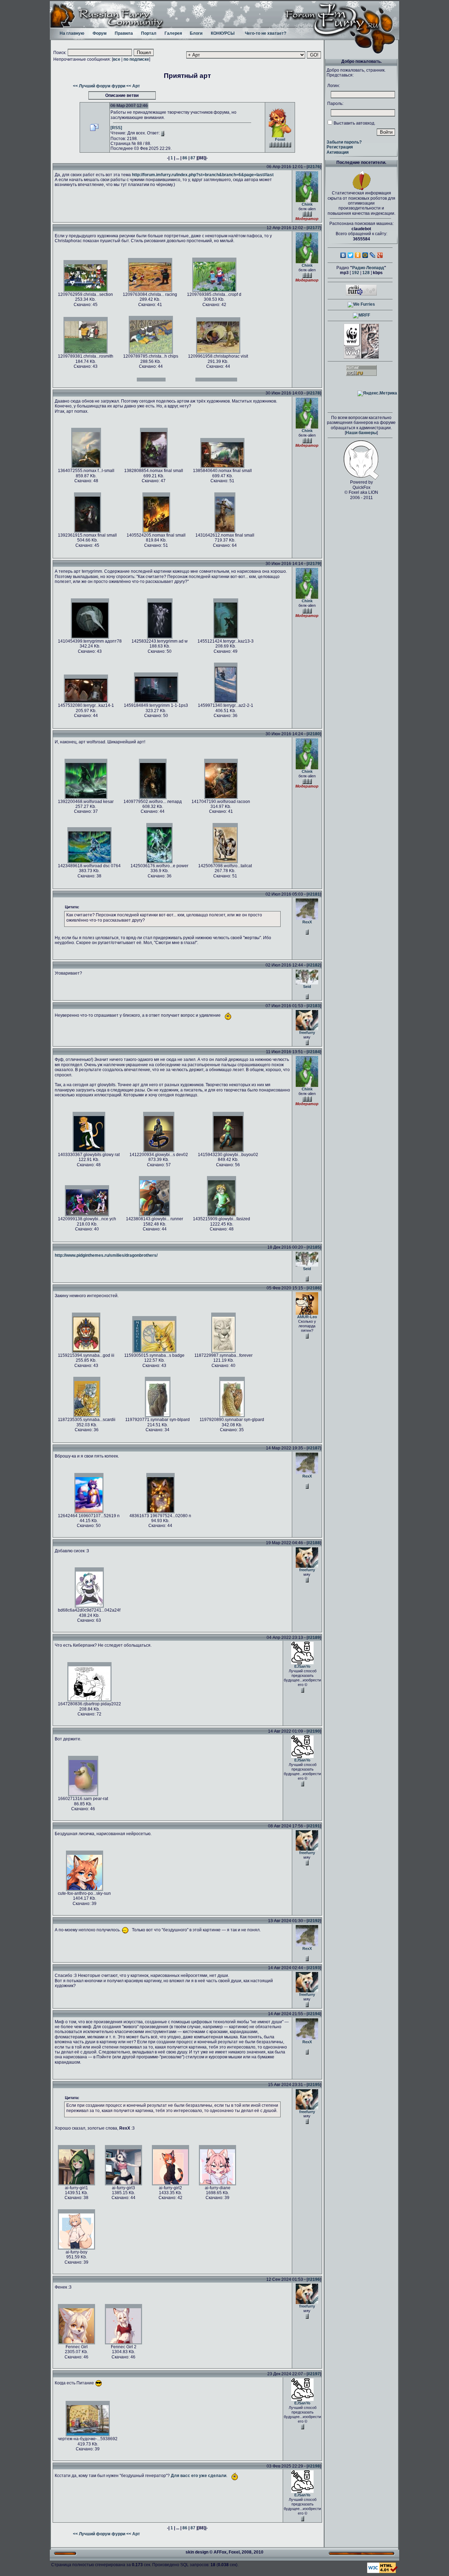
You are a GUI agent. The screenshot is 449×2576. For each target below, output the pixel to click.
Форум (100, 33)
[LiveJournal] (373, 255)
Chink (307, 204)
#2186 (314, 1288)
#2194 (314, 2014)
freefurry (307, 1033)
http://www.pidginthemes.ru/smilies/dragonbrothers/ (106, 1255)
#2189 (314, 1638)
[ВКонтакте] (343, 255)
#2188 (314, 1543)
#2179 (314, 564)
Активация (338, 152)
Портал (149, 33)
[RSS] (116, 128)
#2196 (314, 2279)
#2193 (314, 1968)
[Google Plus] (380, 255)
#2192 (314, 1921)
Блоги (196, 33)
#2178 (314, 393)
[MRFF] (361, 315)
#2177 (314, 228)
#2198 (314, 2466)
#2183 (314, 1006)
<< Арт (133, 86)
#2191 (314, 1826)
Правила (124, 33)
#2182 (314, 965)
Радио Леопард (368, 268)
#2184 (314, 1052)
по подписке (136, 59)
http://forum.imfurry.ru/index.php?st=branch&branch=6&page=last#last (203, 175)
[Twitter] (351, 255)
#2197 (314, 2374)
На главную (72, 33)
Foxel (280, 139)
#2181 (314, 894)
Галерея (173, 33)
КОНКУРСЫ (223, 33)
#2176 (314, 167)
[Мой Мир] (365, 255)
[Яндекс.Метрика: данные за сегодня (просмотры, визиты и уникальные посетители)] (377, 393)
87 (193, 158)
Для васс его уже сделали (199, 2476)
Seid (307, 987)
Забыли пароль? (344, 142)
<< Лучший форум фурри (99, 86)
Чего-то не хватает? (266, 33)
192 (356, 273)
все (117, 59)
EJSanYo (302, 1666)
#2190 (314, 1731)
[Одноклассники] (358, 255)
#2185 (314, 1247)
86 (185, 158)
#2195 (314, 2085)
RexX (307, 922)
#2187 (314, 1448)
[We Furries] (361, 304)
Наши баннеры (361, 433)
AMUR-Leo (307, 1317)
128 (366, 273)
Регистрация (340, 147)
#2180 (314, 734)
